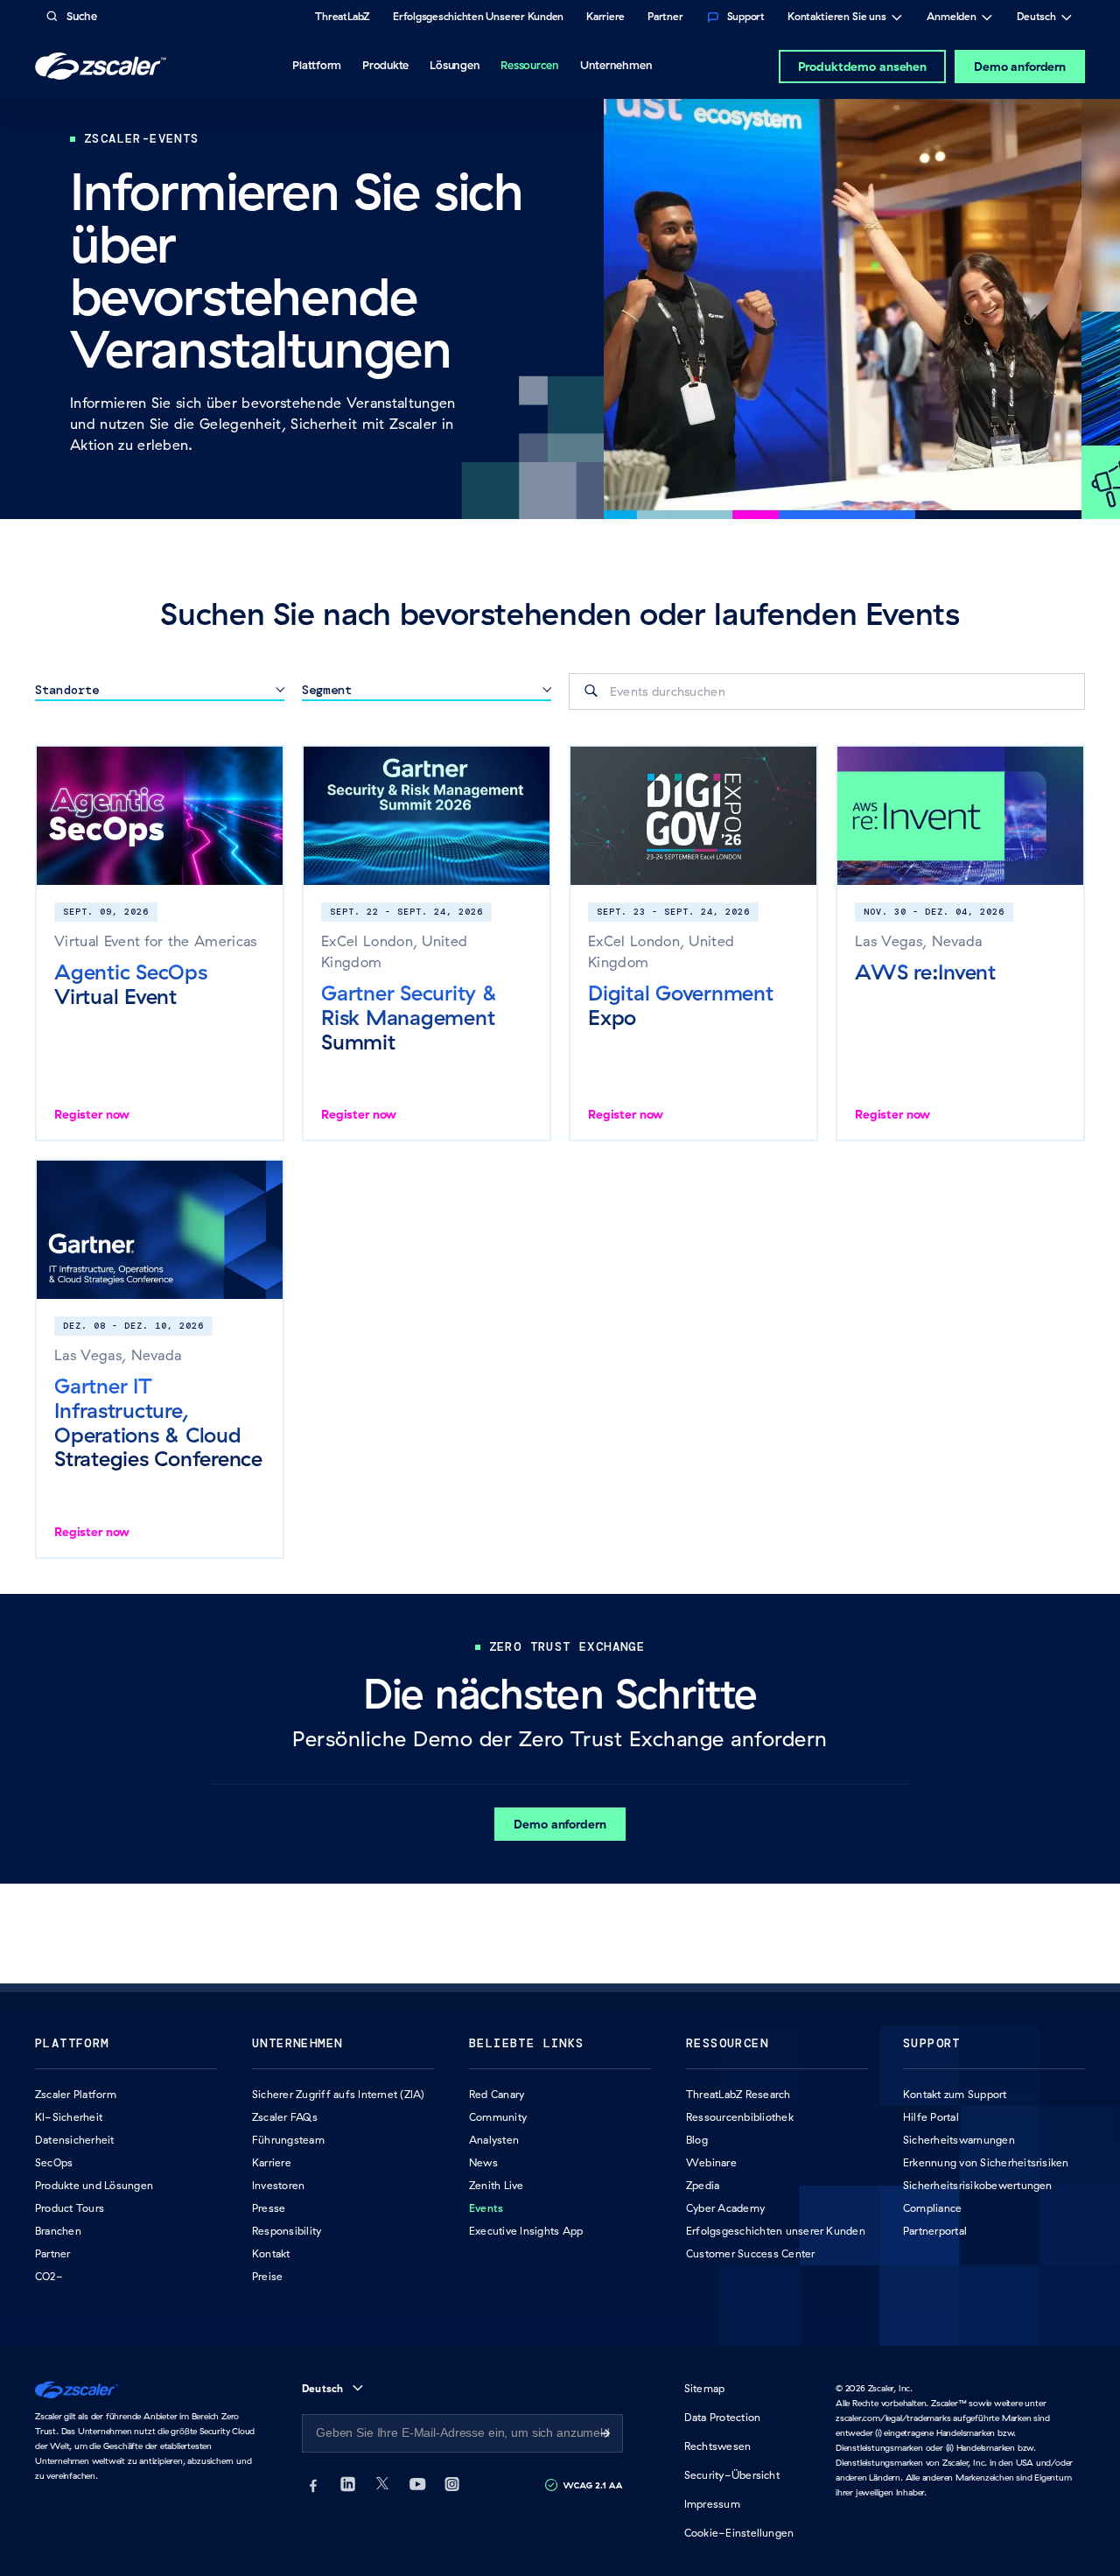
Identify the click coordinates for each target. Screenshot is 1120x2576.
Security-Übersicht (732, 2475)
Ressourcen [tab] (530, 65)
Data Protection (723, 2417)
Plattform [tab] (317, 65)
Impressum (712, 2504)
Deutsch (1036, 18)
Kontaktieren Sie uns (837, 18)
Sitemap (705, 2388)
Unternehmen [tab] (616, 65)
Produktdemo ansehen (862, 67)
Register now (92, 1114)
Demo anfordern (1020, 67)
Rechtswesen (718, 2446)
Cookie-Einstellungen (739, 2533)
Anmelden (952, 18)
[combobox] (827, 691)
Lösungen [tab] (455, 65)
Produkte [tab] (385, 65)
